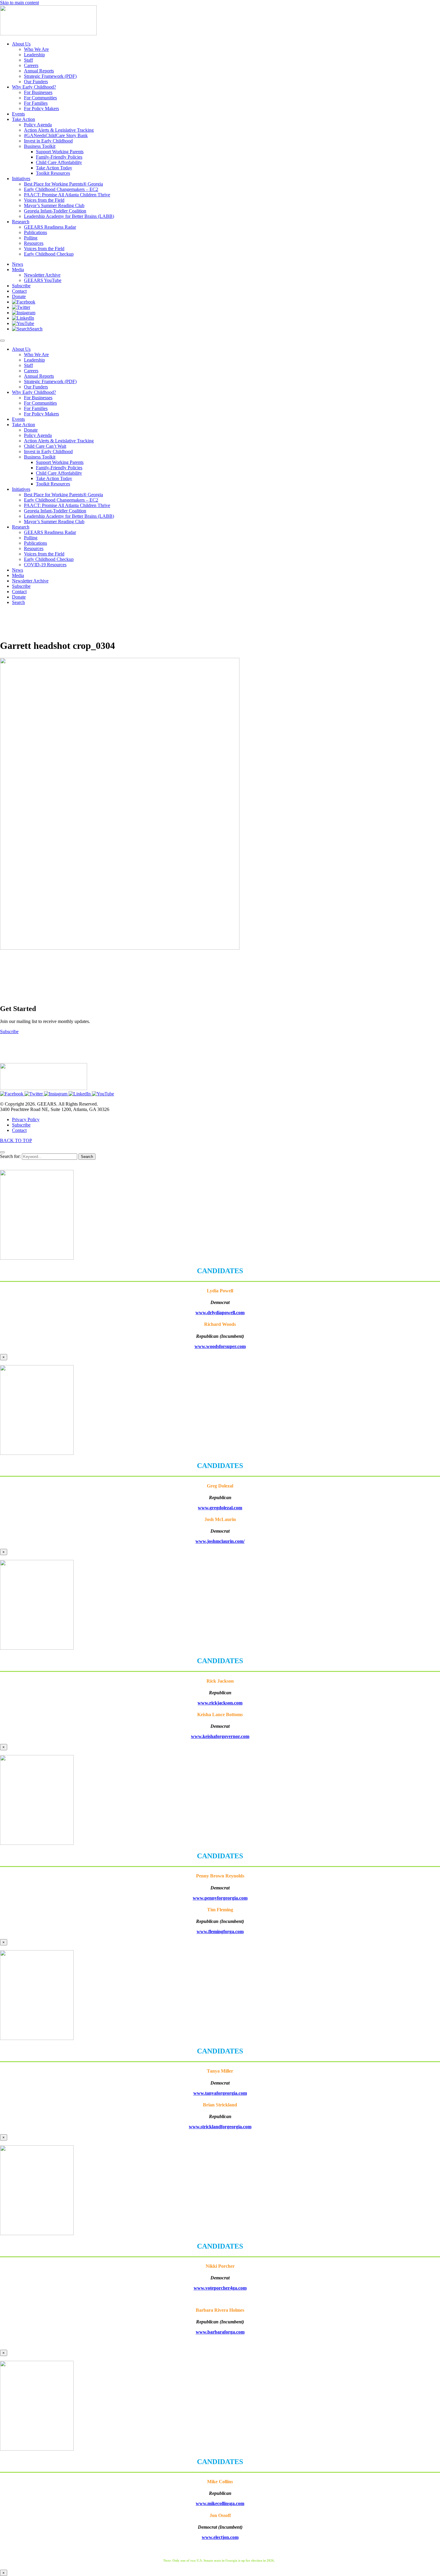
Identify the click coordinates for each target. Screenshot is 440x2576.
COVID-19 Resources (45, 565)
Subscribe (21, 586)
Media (18, 575)
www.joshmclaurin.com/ (220, 1541)
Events (18, 419)
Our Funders (36, 387)
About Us (21, 349)
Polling (31, 538)
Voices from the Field (44, 554)
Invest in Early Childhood (48, 451)
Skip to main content (19, 3)
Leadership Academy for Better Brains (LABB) (69, 516)
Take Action (23, 425)
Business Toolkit (40, 457)
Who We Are (36, 355)
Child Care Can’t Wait (45, 446)
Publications (35, 543)
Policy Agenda (38, 435)
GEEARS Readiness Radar (50, 532)
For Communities (40, 403)
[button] (24, 302)
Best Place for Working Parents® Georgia (63, 495)
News (18, 570)
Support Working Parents (60, 462)
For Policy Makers (41, 414)
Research (21, 527)
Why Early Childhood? (34, 392)
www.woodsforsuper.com (220, 1346)
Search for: (10, 1156)
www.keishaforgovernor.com (220, 1736)
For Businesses (38, 398)
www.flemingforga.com (220, 1931)
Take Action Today (54, 478)
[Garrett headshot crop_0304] (120, 948)
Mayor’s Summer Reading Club (54, 522)
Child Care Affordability (59, 473)
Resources (34, 548)
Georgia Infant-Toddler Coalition (55, 511)
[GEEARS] (48, 34)
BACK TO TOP (16, 1140)
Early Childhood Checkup (49, 559)
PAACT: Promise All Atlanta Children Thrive (67, 505)
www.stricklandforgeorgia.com (220, 2127)
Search (87, 1157)
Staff (28, 365)
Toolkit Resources (53, 484)
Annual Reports (39, 376)
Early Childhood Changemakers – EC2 (61, 500)
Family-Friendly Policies (59, 468)
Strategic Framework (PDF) (50, 381)
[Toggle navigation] (2, 341)
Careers (31, 371)
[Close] (2, 1152)
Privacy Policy (26, 1119)
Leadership (34, 360)
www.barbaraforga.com (220, 2332)
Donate (31, 430)
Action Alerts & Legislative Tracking (59, 441)
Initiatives (21, 489)
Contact (19, 592)
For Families (36, 408)
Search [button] (18, 602)
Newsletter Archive (30, 581)
